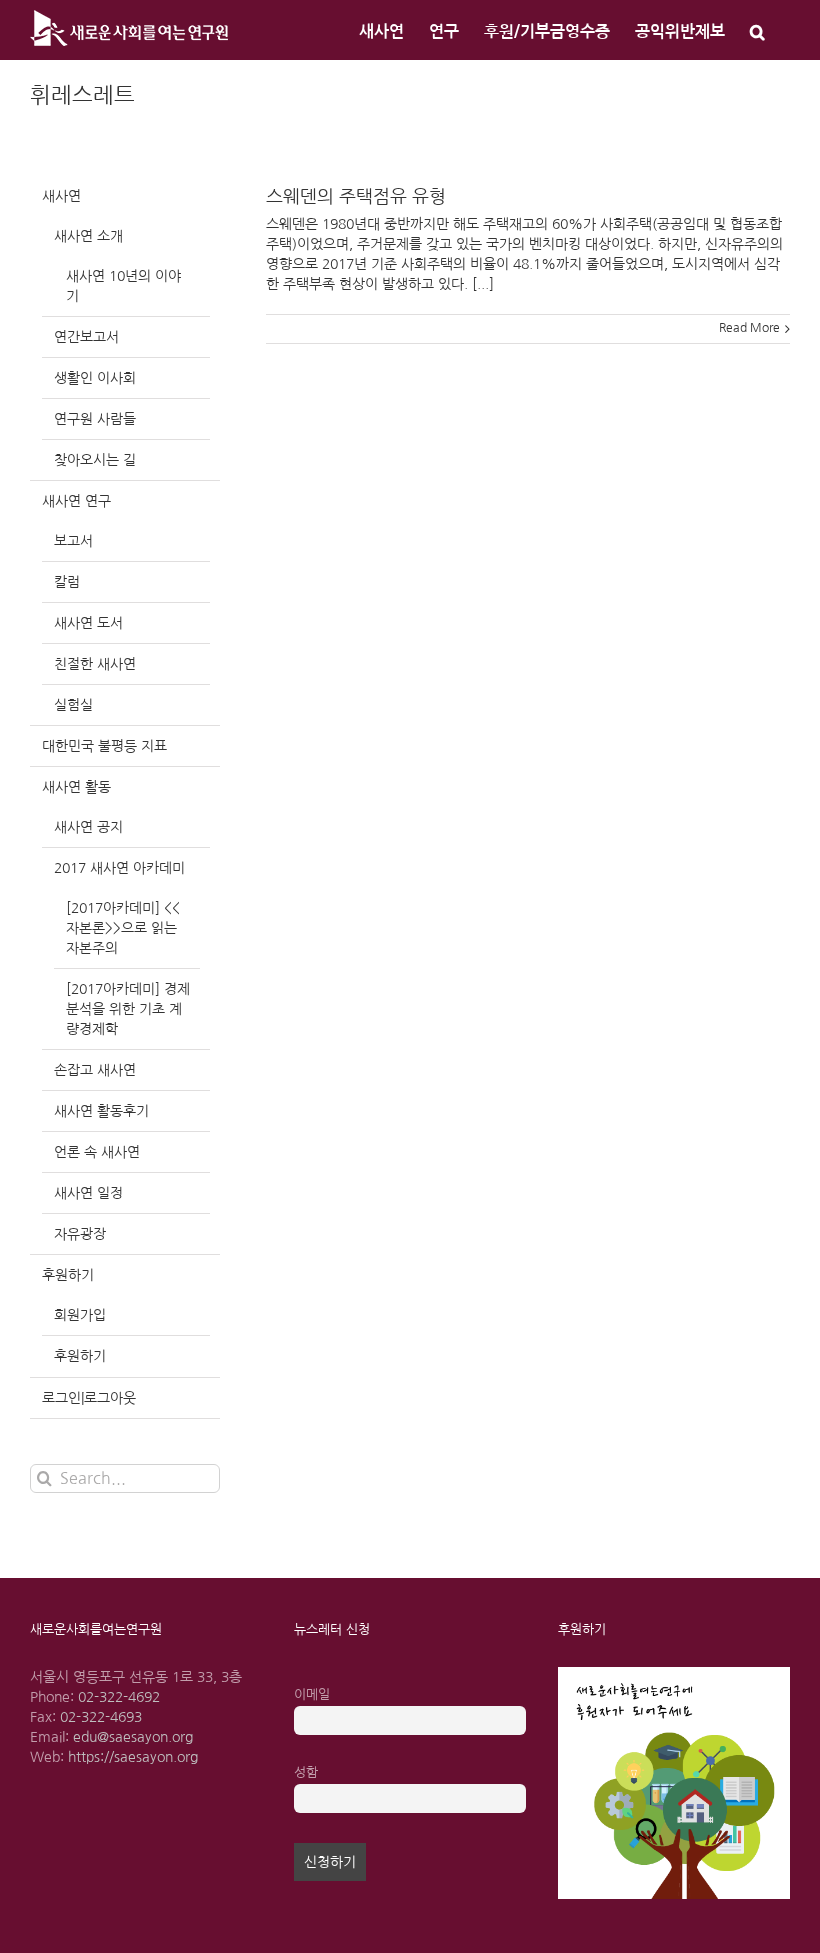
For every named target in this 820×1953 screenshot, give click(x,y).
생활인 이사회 (95, 378)
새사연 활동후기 (101, 1111)
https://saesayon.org (133, 1757)
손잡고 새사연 (95, 1070)
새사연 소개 (88, 236)
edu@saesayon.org (133, 1737)
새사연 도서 (88, 623)
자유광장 (80, 1234)
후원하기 (68, 1275)
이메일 (312, 1694)
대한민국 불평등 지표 (104, 746)
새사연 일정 (88, 1193)
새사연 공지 (88, 827)
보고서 (73, 541)
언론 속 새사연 (97, 1152)
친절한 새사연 (95, 664)
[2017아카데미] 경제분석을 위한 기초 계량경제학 (128, 1009)
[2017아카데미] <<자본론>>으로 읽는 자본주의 (123, 928)
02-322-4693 (101, 1717)
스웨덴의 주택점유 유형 (356, 197)
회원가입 (80, 1315)
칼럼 (67, 582)
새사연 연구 (76, 501)
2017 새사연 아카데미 (119, 868)
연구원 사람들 (95, 419)
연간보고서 (86, 337)
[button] (757, 30)
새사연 (61, 196)
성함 (306, 1772)
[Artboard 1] (674, 1674)
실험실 (73, 705)
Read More (749, 328)
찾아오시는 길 (95, 460)
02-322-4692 (119, 1697)
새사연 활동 (76, 787)
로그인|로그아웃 (89, 1398)
